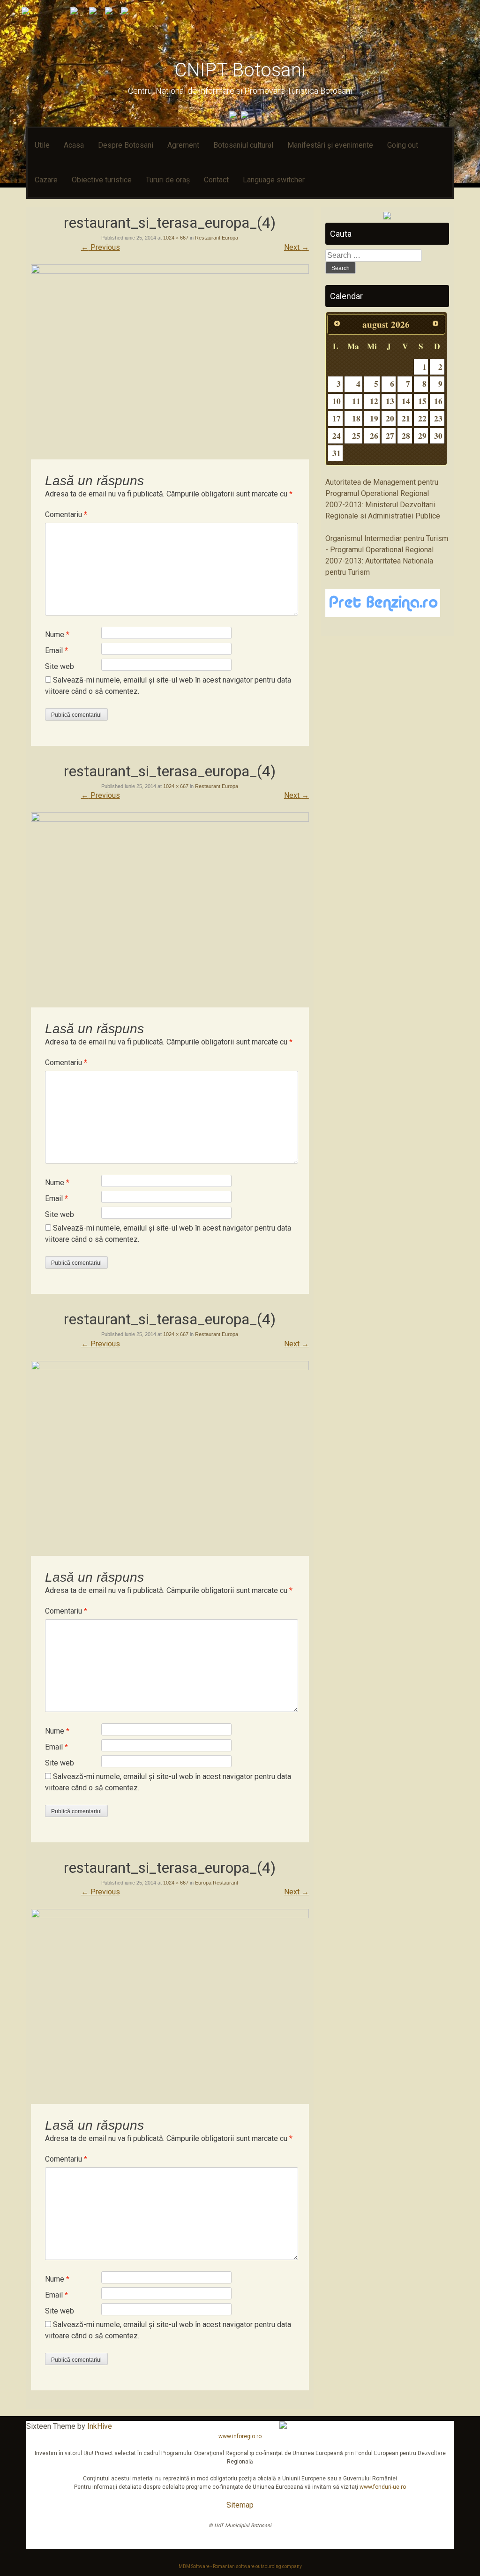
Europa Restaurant (217, 1883)
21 (406, 418)
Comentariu (66, 514)
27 (390, 436)
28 (406, 436)
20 (390, 418)
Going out (403, 145)
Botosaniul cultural (243, 145)
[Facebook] (234, 116)
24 (337, 436)
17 (337, 418)
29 (422, 436)
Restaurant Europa (217, 238)
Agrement (183, 145)
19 (374, 418)
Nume (57, 635)
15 (422, 401)
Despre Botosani (126, 145)
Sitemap (240, 2505)
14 (406, 401)
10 (337, 401)
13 (390, 401)
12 (374, 401)
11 (356, 401)
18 (356, 418)
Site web (60, 666)
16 (438, 401)
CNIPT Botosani (240, 70)
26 (374, 436)
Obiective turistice (102, 180)
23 (438, 418)
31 (337, 453)
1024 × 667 (176, 238)
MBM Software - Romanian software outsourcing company (240, 2566)
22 (422, 418)
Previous (101, 247)
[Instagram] (246, 116)
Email (56, 650)
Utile (42, 145)
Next (296, 247)
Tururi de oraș (168, 180)
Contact (216, 180)
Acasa (74, 145)
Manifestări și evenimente (330, 145)
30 (438, 436)
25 (356, 436)
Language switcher (274, 180)
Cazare (46, 180)
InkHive (100, 2426)
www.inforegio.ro (240, 2436)
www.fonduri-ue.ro (383, 2487)
